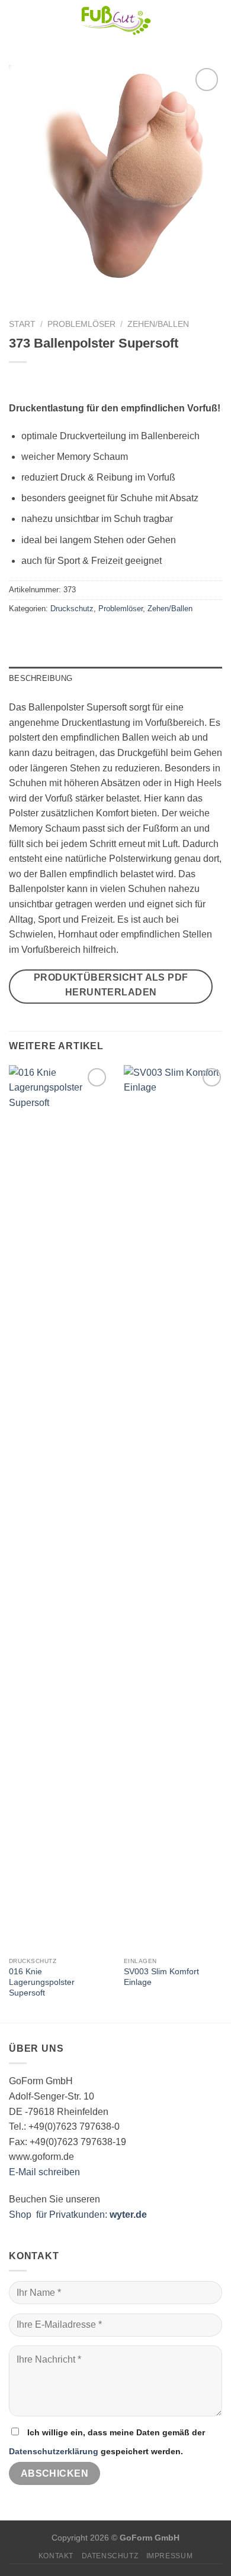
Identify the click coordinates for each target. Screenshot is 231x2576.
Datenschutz (110, 2556)
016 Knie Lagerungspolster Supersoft (42, 1982)
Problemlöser (81, 324)
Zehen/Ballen (158, 324)
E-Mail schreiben (44, 2172)
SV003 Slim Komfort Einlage (161, 1977)
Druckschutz (72, 609)
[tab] (115, 679)
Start (22, 324)
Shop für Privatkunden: (78, 2215)
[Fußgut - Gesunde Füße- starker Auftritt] (115, 21)
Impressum (170, 2556)
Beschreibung (41, 678)
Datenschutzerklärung (54, 2451)
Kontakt (56, 2556)
